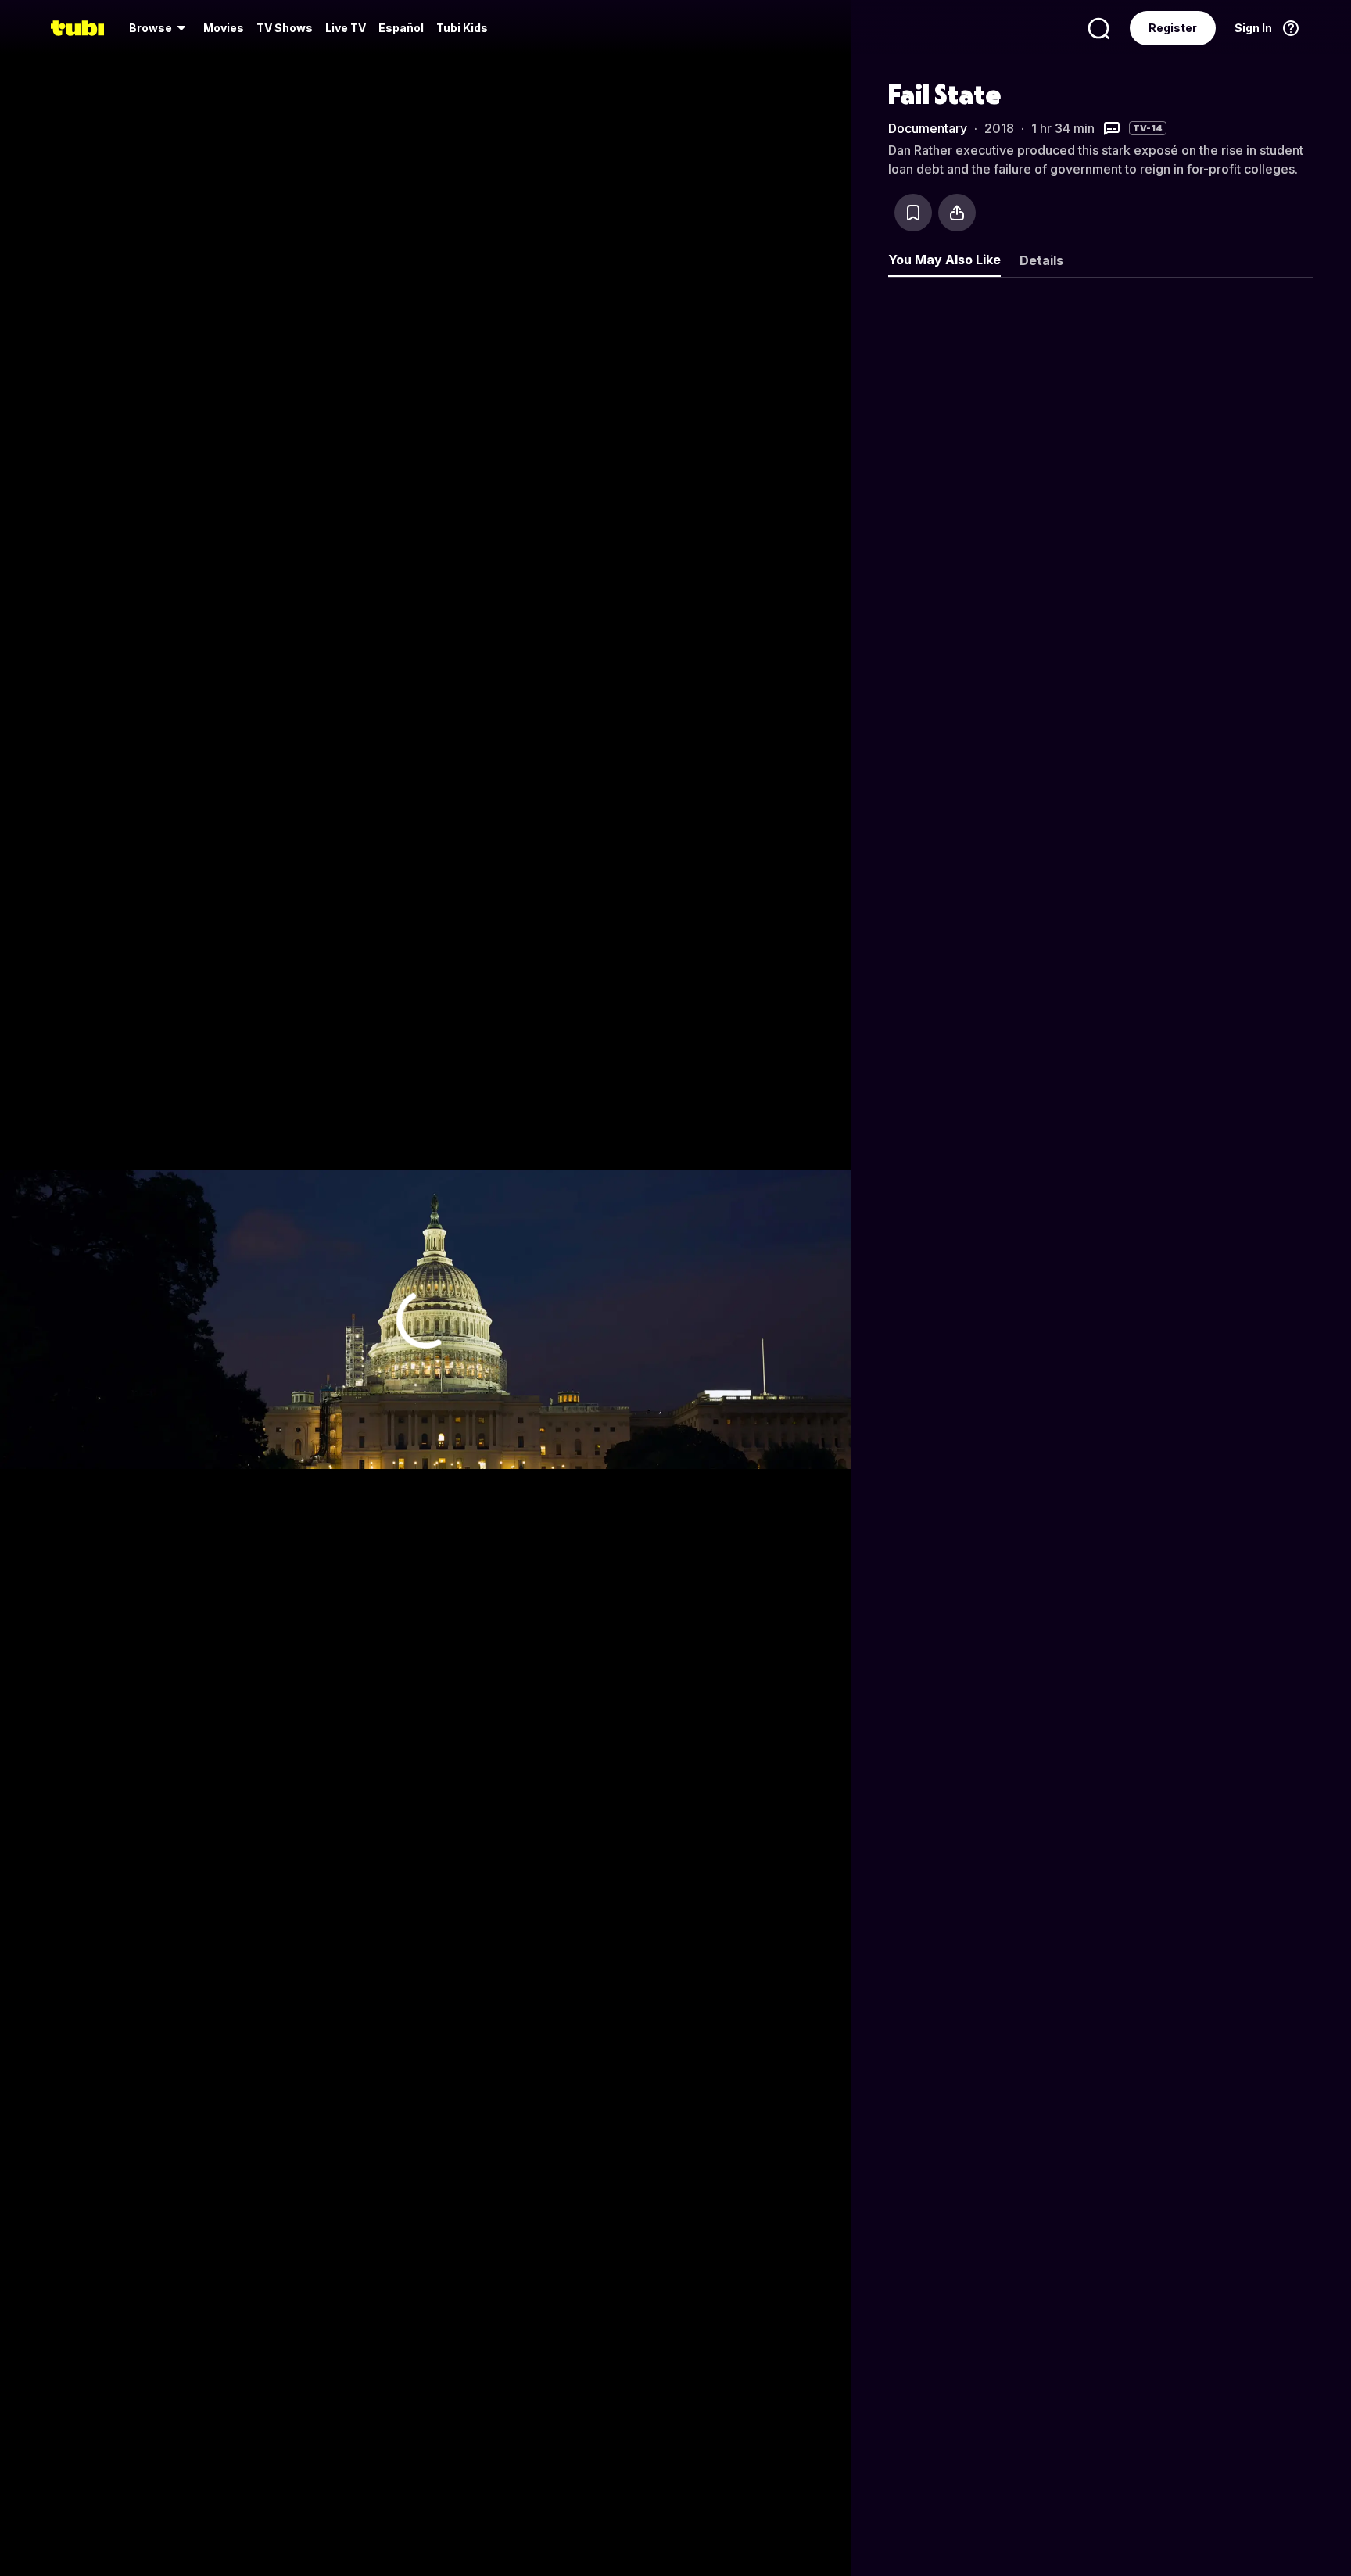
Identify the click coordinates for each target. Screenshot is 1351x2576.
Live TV (346, 28)
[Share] (957, 213)
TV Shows (285, 28)
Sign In (1253, 28)
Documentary (928, 128)
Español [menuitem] (401, 28)
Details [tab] (1041, 260)
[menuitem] (160, 28)
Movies (224, 28)
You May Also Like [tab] (944, 260)
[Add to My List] (913, 213)
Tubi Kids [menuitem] (462, 28)
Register (1173, 28)
